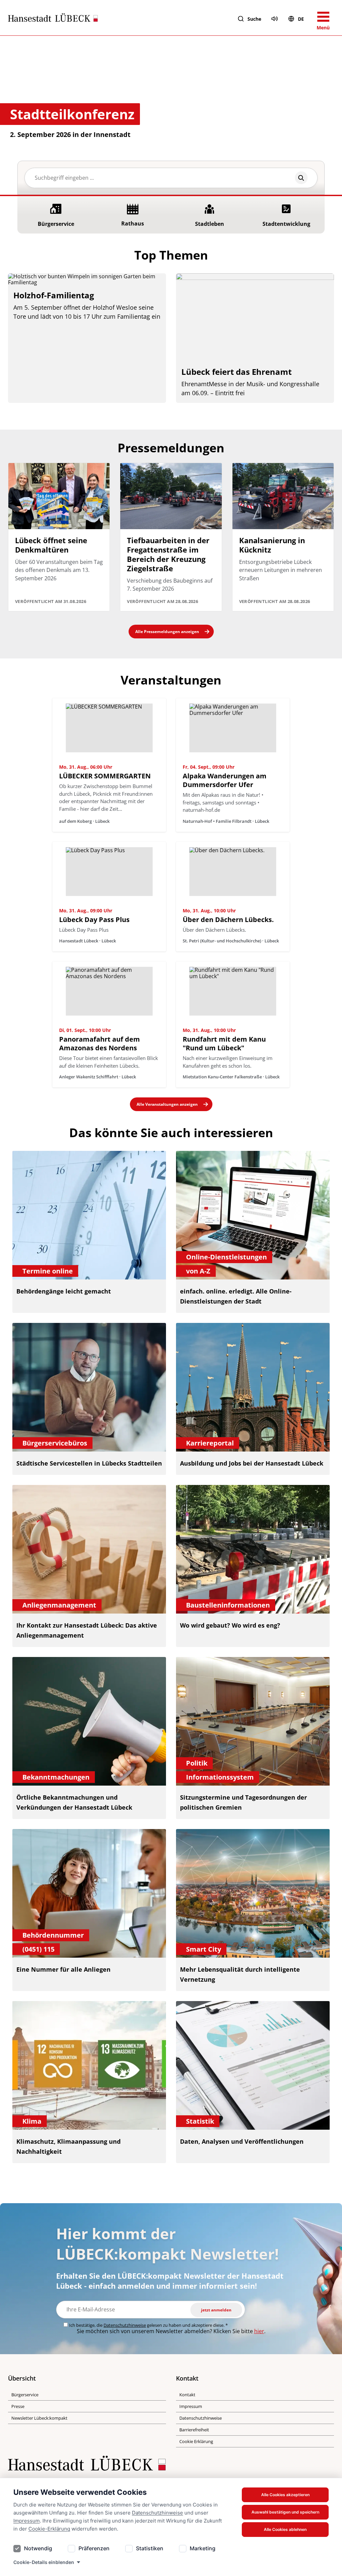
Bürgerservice (25, 2395)
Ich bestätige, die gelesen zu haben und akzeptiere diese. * (148, 2325)
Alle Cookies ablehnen (285, 2529)
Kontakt (187, 2395)
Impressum (27, 2521)
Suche (254, 19)
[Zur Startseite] (53, 19)
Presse (18, 2406)
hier (259, 2331)
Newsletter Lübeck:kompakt (39, 2418)
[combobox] (171, 178)
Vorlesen (275, 19)
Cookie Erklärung (196, 2441)
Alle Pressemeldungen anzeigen (167, 632)
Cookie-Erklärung (49, 2529)
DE (301, 19)
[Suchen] (301, 178)
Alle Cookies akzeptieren (285, 2495)
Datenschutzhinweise (157, 2513)
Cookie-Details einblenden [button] (44, 2562)
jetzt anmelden (216, 2310)
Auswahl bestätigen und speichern (285, 2512)
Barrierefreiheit (194, 2430)
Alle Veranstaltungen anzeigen (167, 1104)
